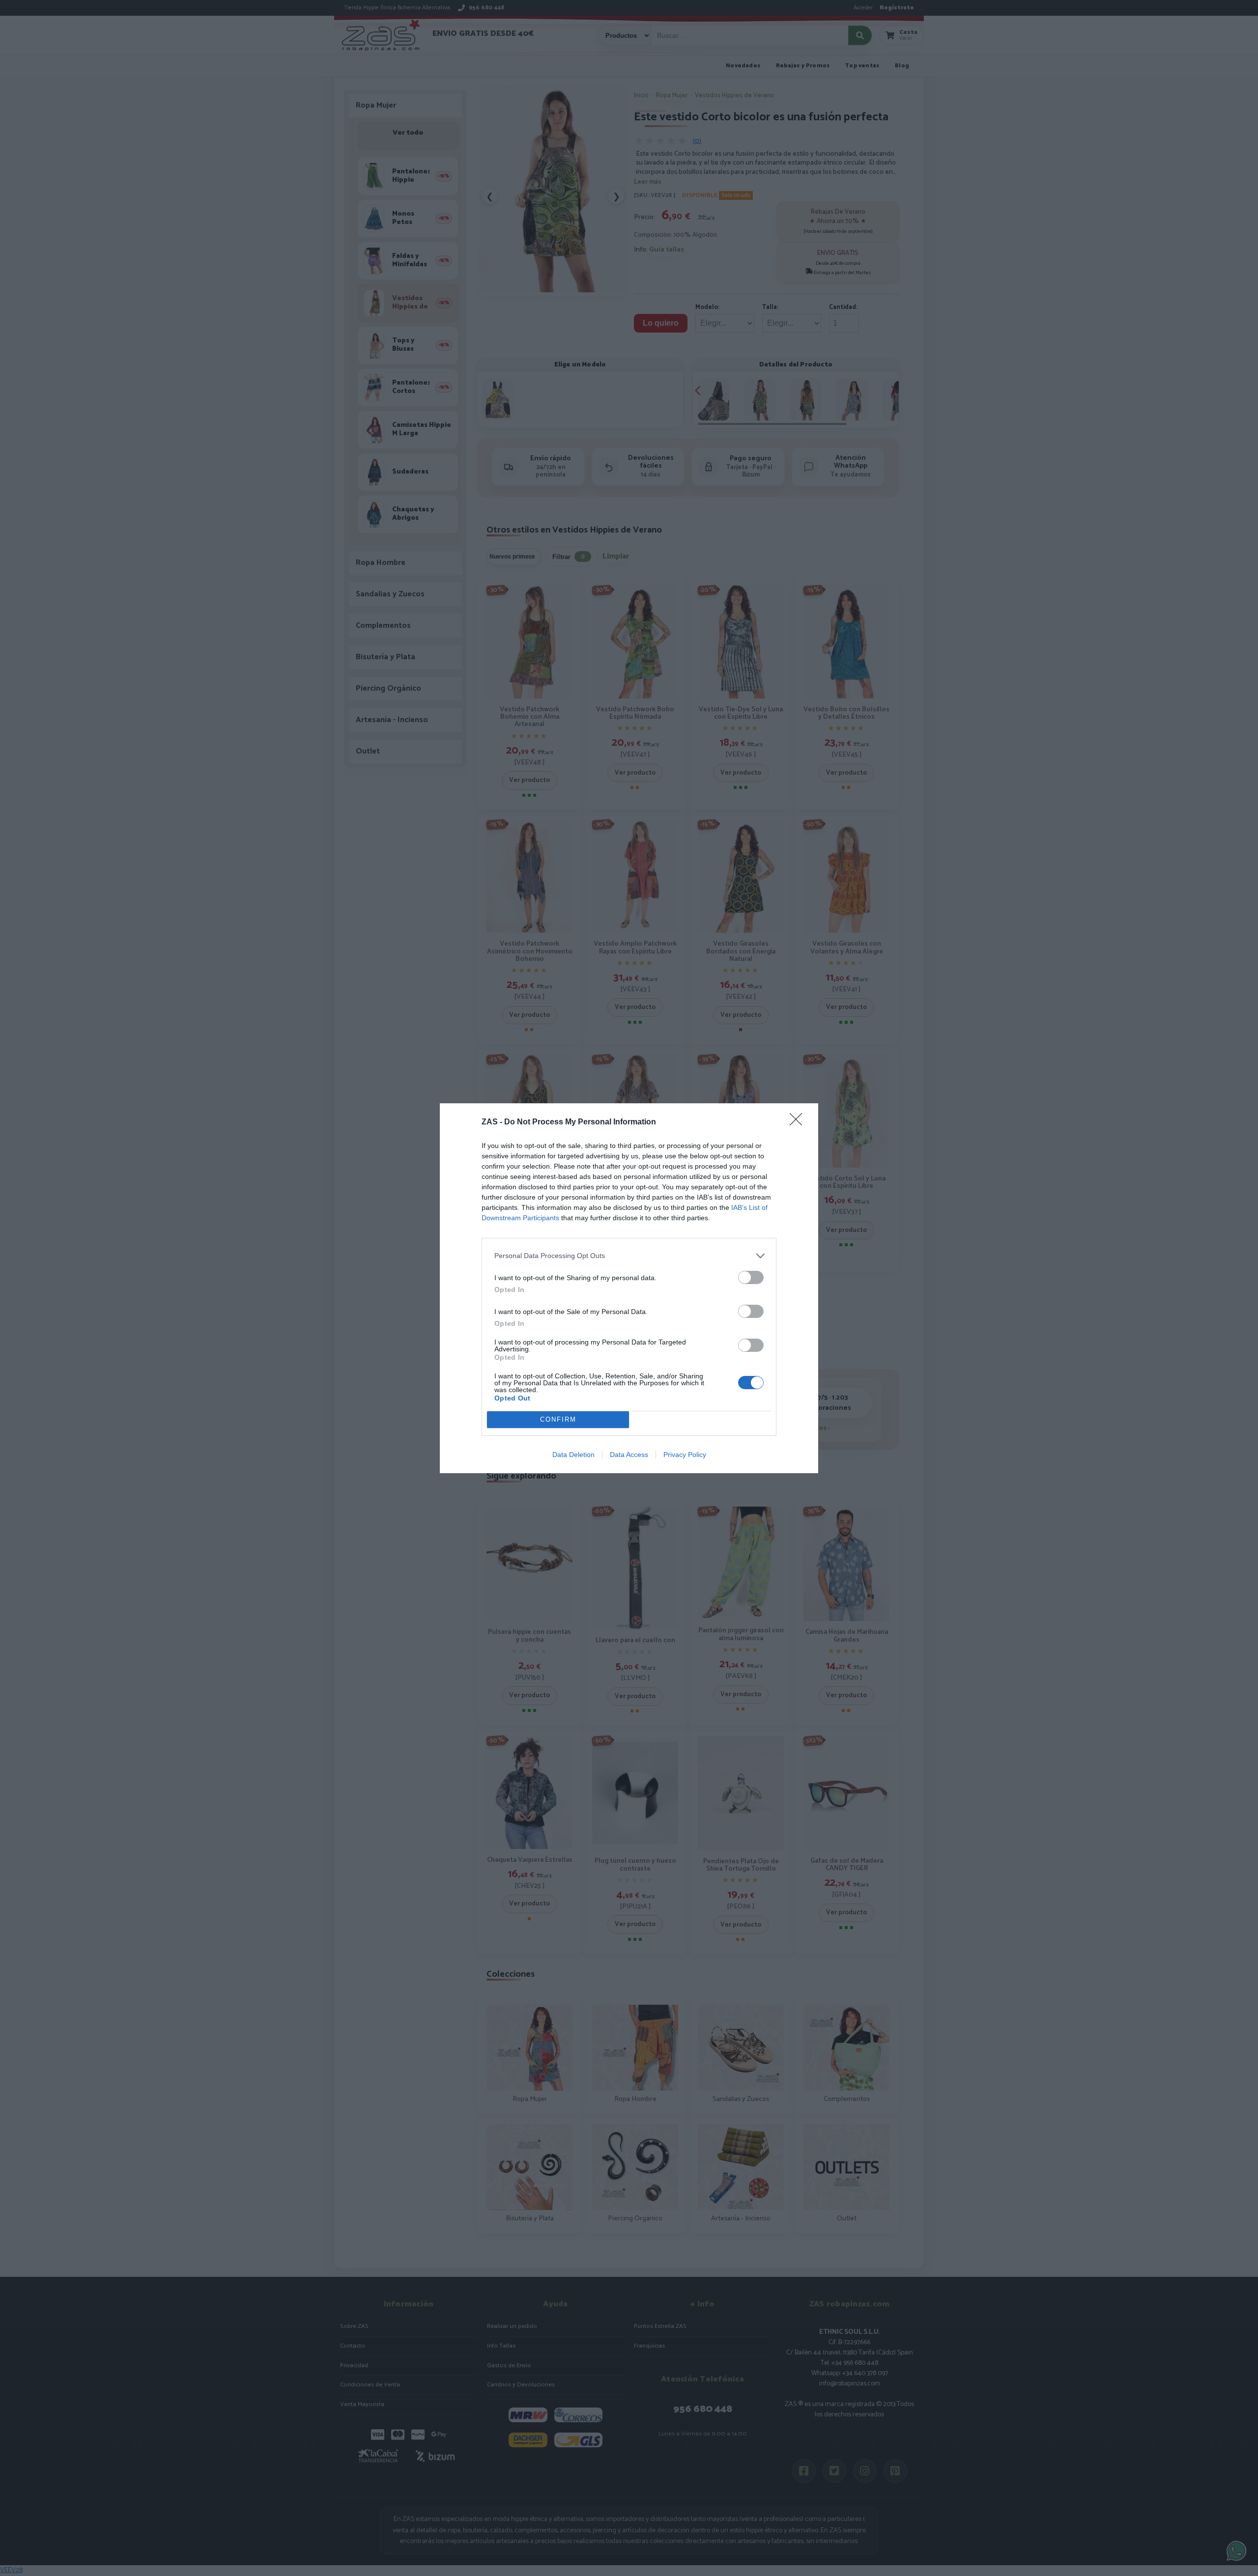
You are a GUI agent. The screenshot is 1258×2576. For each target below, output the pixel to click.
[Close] (799, 1122)
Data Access (629, 1455)
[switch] (751, 1277)
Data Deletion (573, 1455)
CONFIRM (558, 1419)
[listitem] (629, 1256)
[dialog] (629, 1288)
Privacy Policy (685, 1455)
